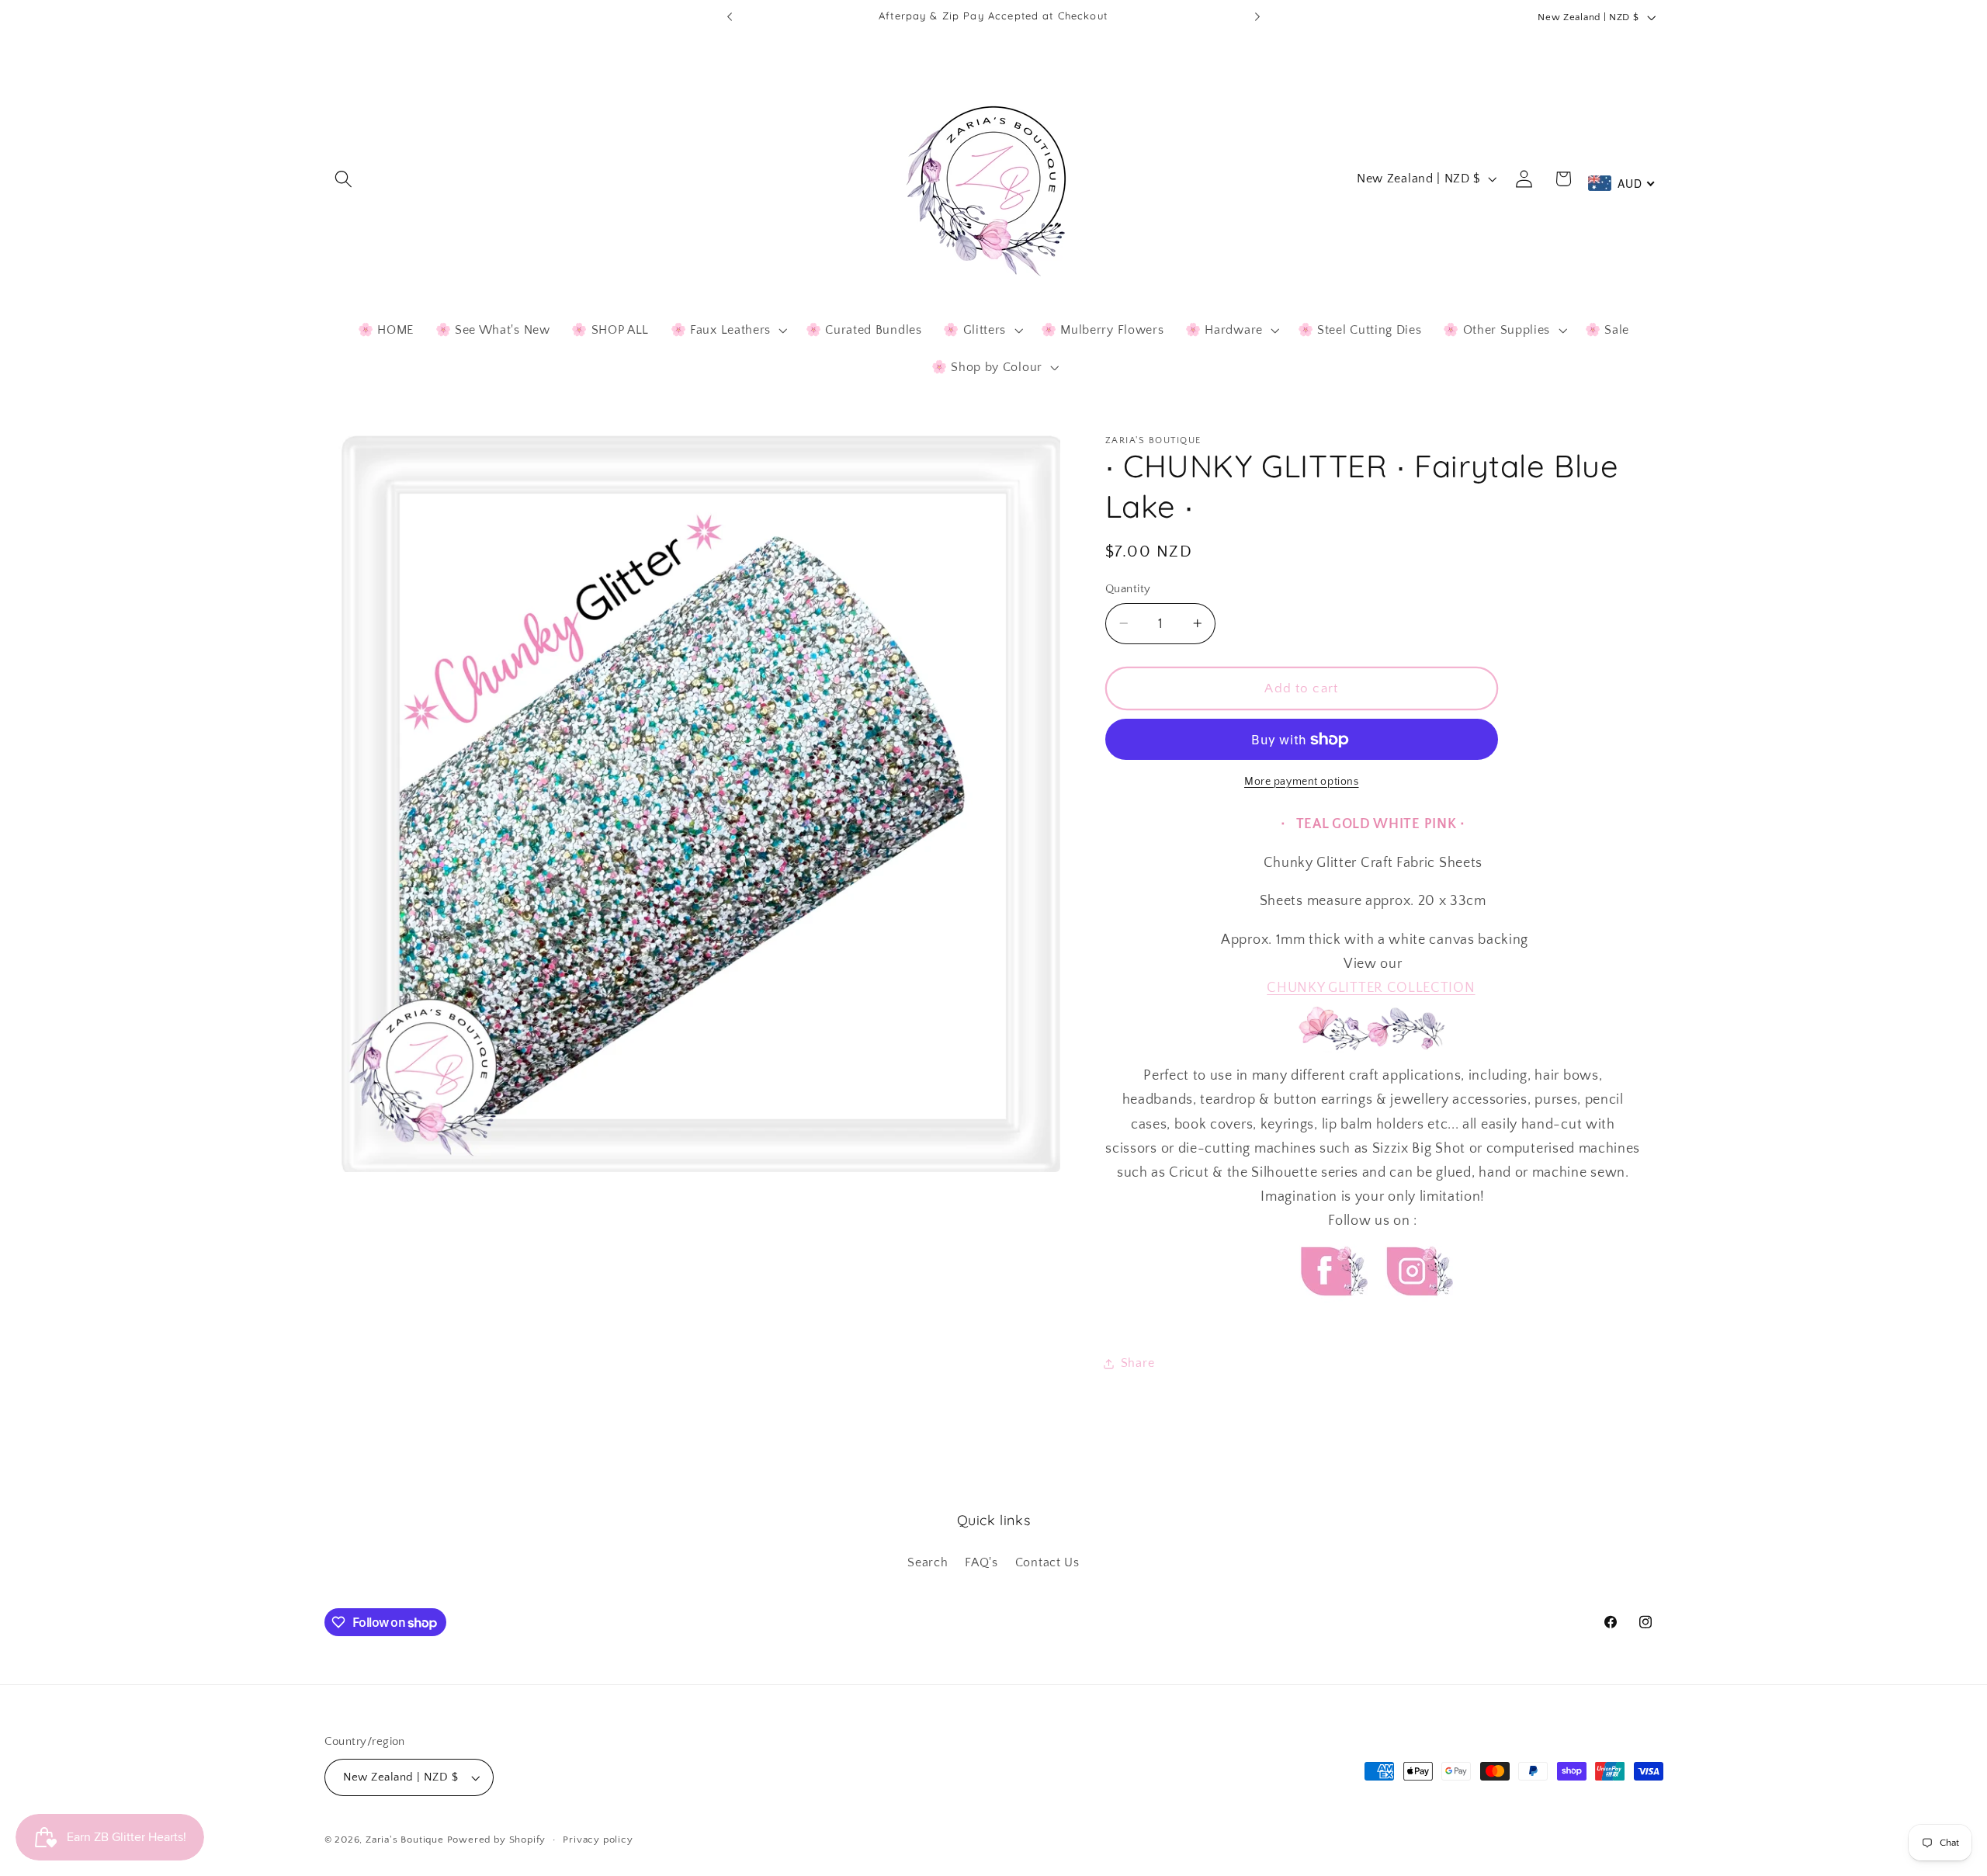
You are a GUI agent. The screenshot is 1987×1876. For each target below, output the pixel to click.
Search (928, 1562)
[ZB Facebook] (1332, 1310)
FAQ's (981, 1562)
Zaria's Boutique (405, 1840)
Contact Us (1047, 1562)
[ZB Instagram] (1417, 1310)
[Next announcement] (1257, 17)
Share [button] (1137, 1363)
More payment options (1302, 782)
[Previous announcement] (730, 17)
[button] (344, 179)
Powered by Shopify (497, 1840)
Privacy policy (598, 1840)
